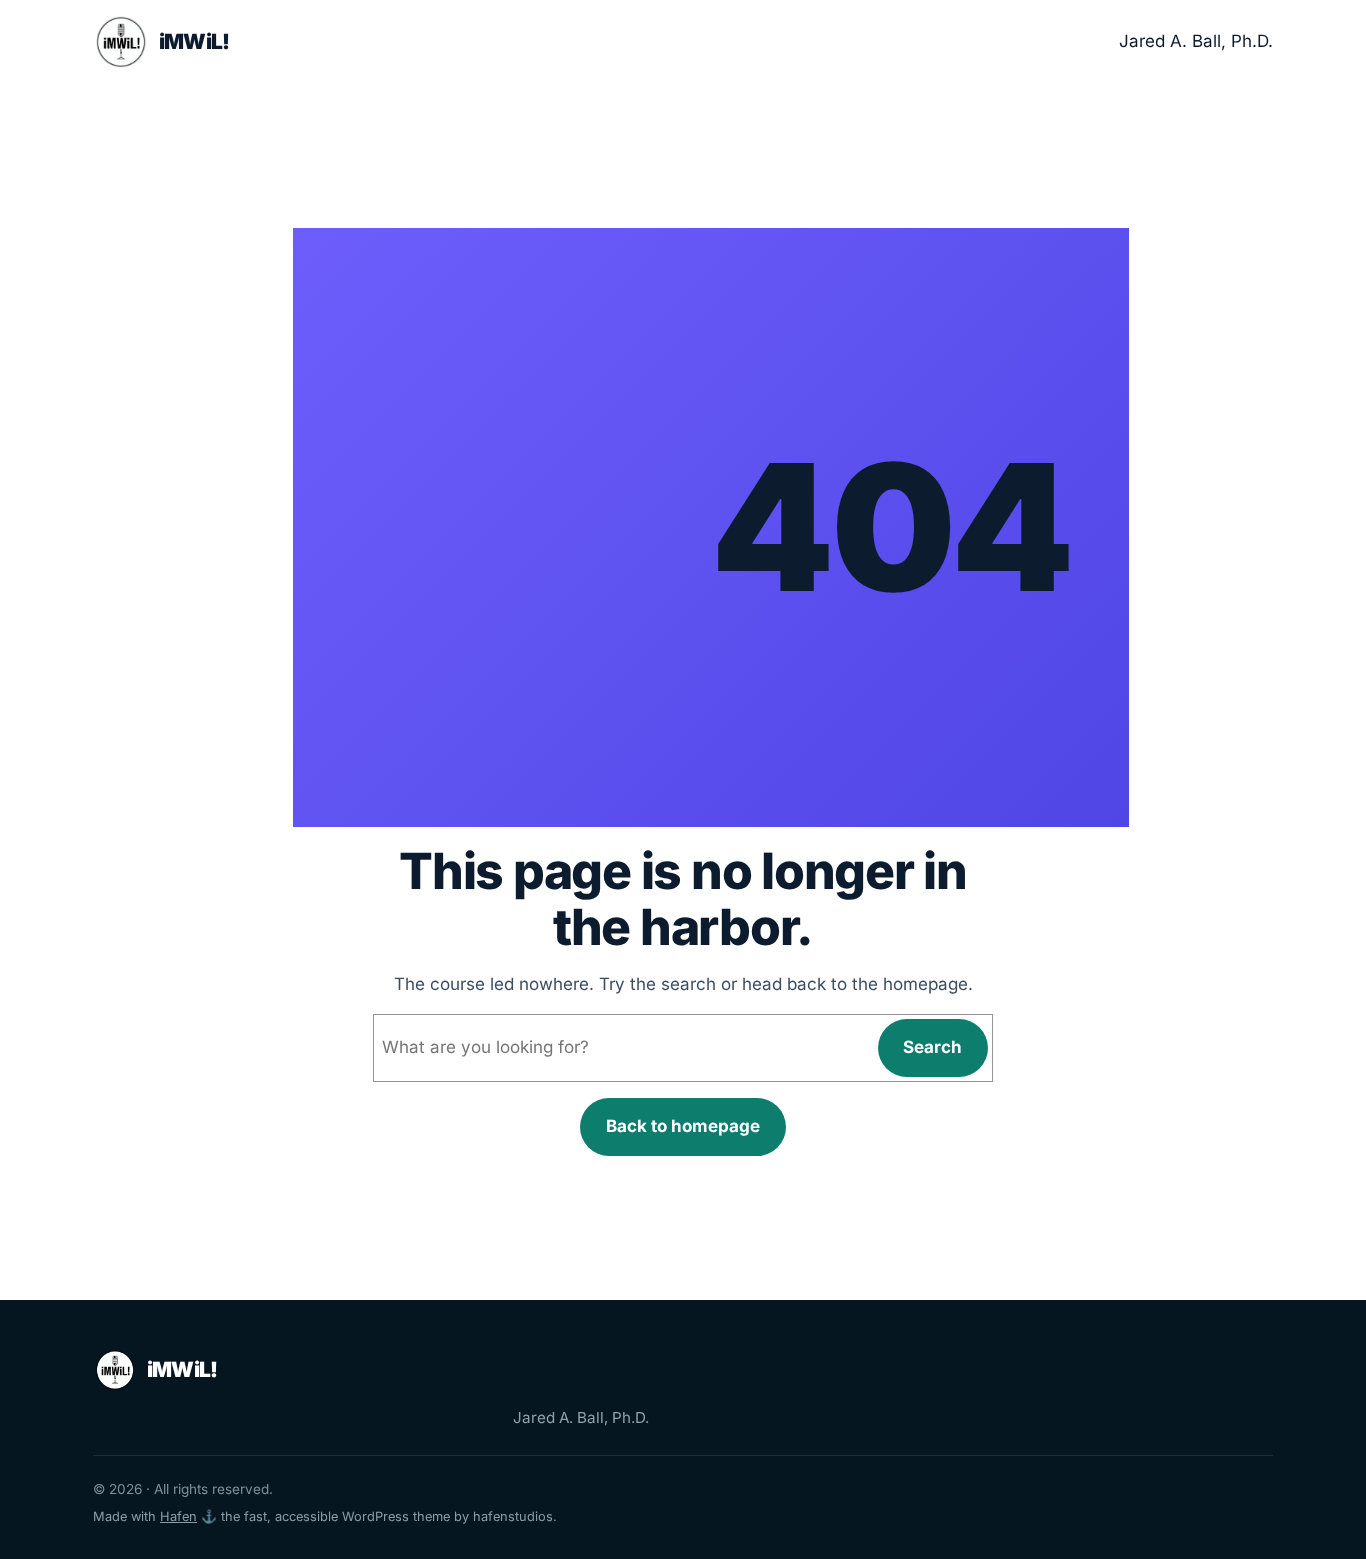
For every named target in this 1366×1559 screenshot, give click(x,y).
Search (932, 1047)
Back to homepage (683, 1126)
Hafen (178, 1516)
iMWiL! (194, 41)
